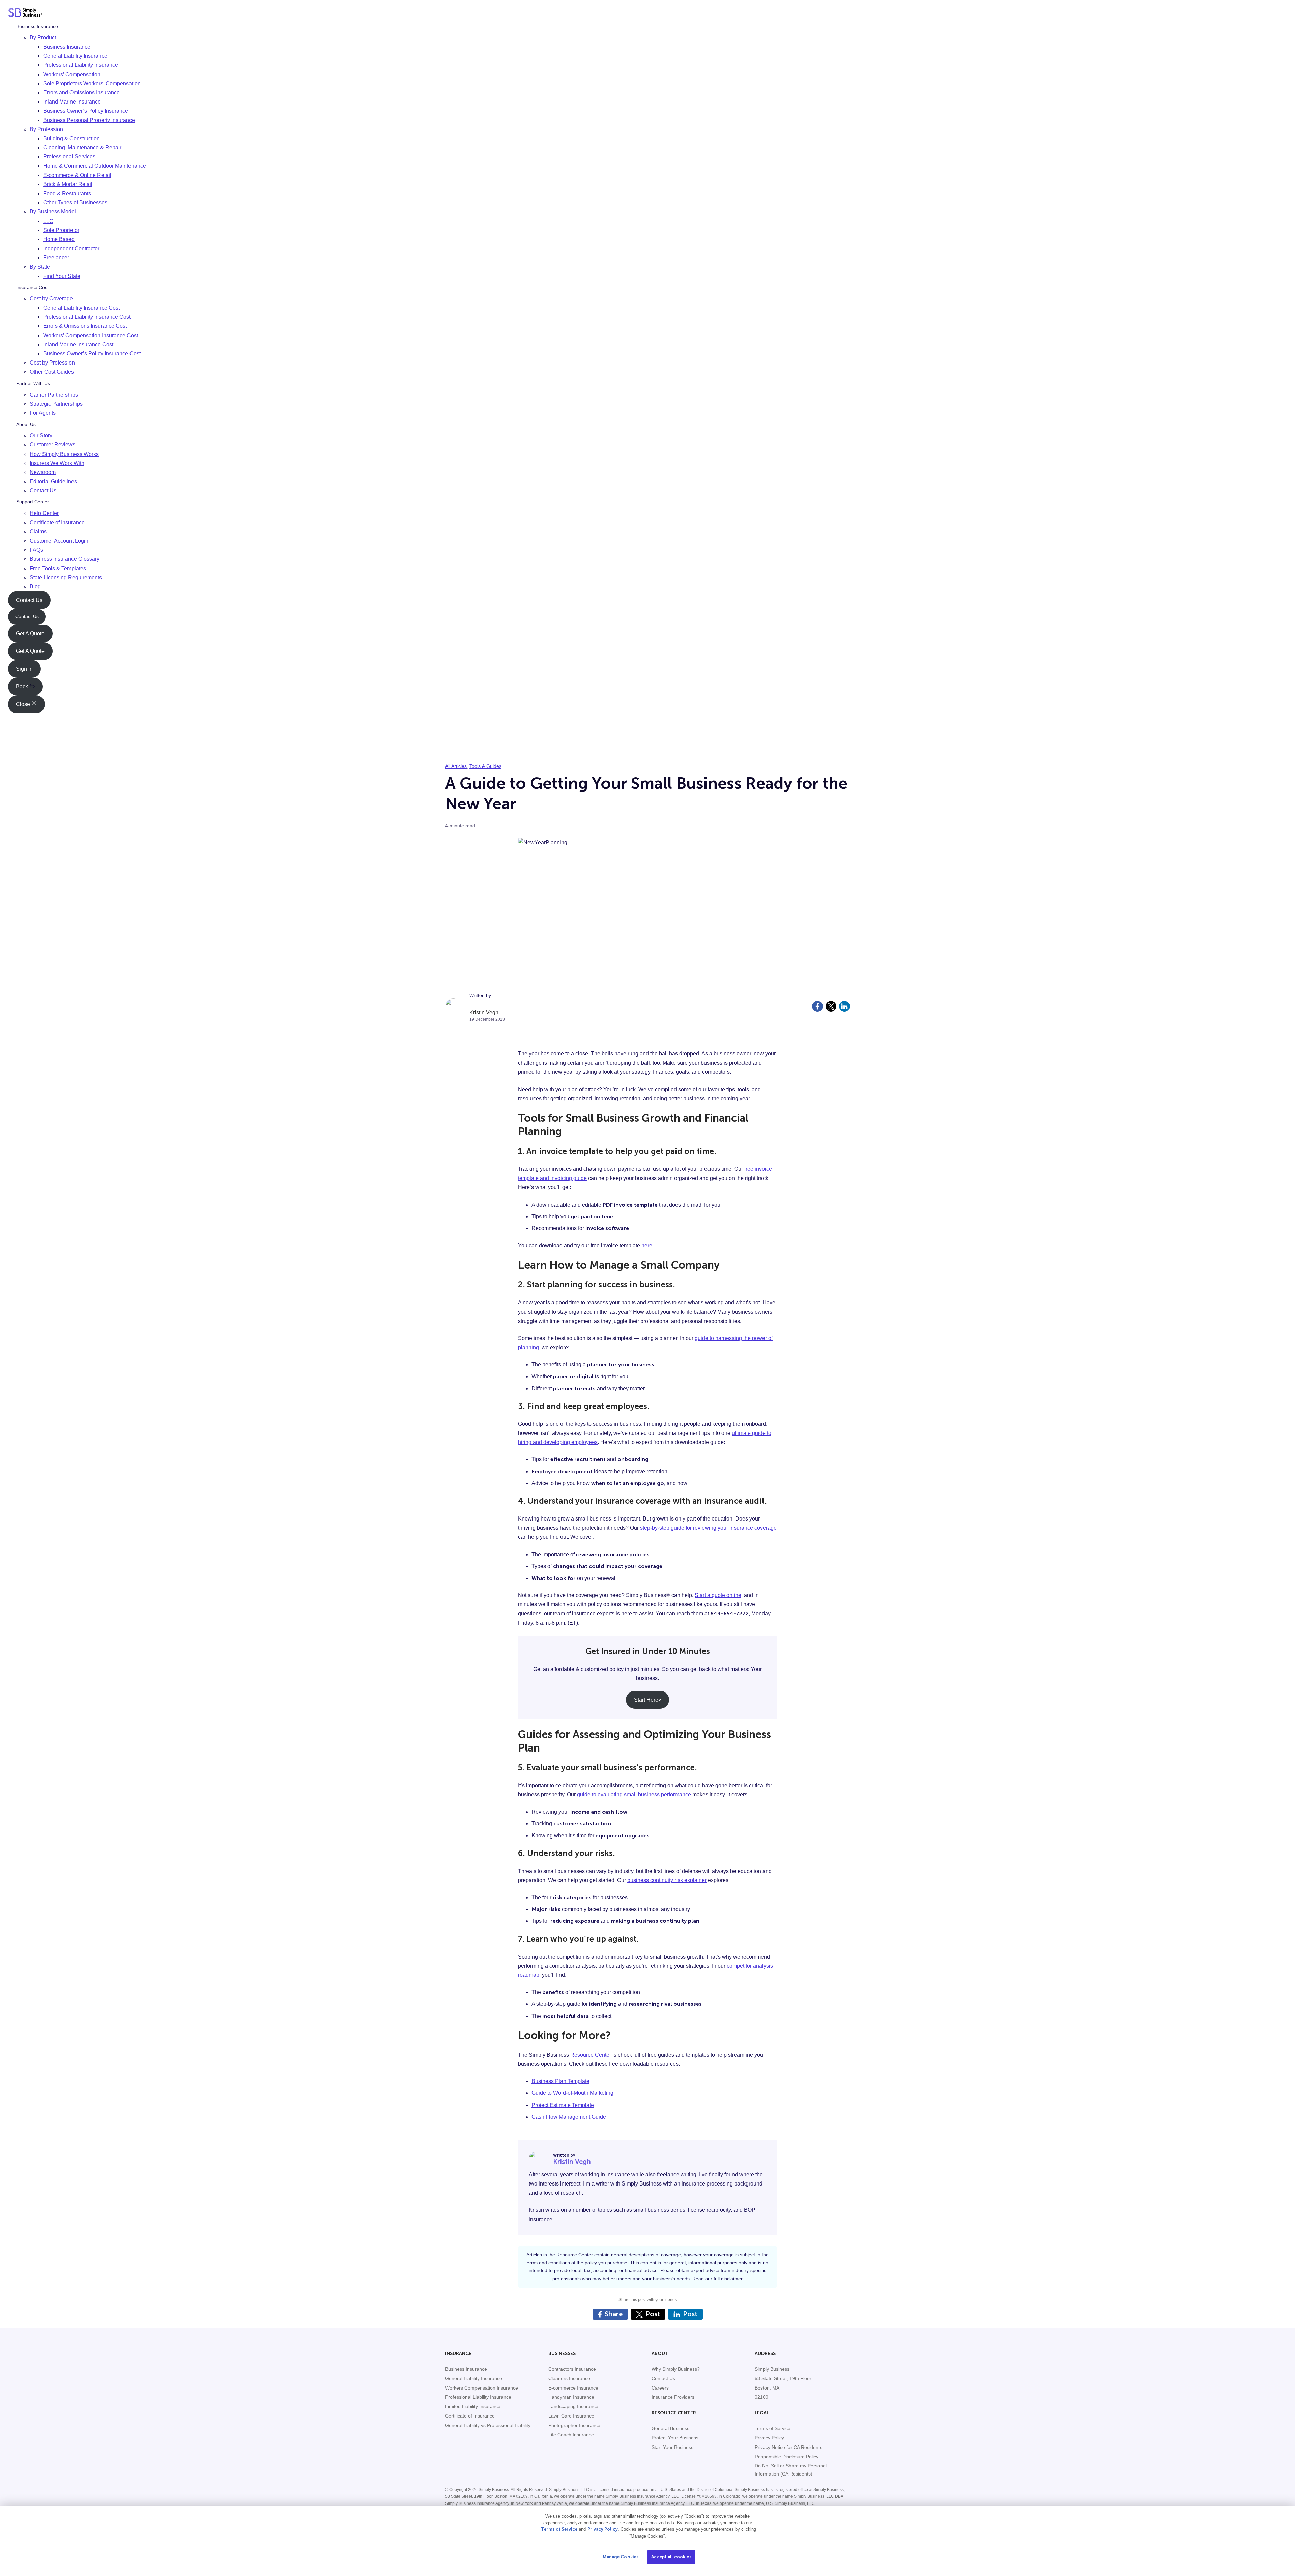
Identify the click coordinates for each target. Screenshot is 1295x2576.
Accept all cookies (671, 2557)
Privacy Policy (603, 2529)
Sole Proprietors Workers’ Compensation (92, 83)
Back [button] (23, 687)
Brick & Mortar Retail (68, 184)
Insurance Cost (32, 287)
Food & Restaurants (67, 193)
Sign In (24, 669)
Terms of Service (559, 2529)
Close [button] (24, 704)
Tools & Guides (485, 766)
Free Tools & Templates (58, 568)
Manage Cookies (621, 2557)
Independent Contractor (71, 249)
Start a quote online (718, 1595)
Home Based (59, 239)
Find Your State (62, 276)
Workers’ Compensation (72, 74)
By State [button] (40, 267)
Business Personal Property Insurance (89, 120)
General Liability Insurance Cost (81, 308)
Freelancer (56, 258)
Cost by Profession (52, 363)
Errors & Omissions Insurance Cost (85, 326)
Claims (38, 532)
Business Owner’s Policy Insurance (86, 111)
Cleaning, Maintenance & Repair (82, 148)
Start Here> (648, 1700)
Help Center (44, 513)
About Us (26, 425)
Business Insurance (37, 26)
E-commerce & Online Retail (77, 175)
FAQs (36, 550)
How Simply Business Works (64, 454)
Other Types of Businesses (75, 203)
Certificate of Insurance (57, 523)
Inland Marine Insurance (72, 102)
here (647, 1246)
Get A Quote (30, 633)
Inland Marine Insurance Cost (78, 344)
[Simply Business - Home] (25, 14)
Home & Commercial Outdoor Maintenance (95, 166)
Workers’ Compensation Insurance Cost (91, 335)
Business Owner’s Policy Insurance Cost (92, 354)
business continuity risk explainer (667, 1880)
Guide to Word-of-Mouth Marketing (572, 2093)
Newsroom (43, 472)
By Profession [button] (46, 129)
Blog (35, 587)
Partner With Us (33, 383)
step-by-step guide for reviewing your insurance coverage (708, 1528)
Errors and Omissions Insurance (81, 93)
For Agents (43, 413)
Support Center (33, 502)
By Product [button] (43, 38)
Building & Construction (71, 138)
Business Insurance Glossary (65, 559)
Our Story (41, 436)
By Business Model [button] (53, 212)
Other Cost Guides (52, 372)
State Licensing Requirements (66, 577)
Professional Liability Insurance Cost (87, 317)
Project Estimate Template (563, 2105)
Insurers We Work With (57, 463)
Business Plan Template (560, 2081)
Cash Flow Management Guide (569, 2117)
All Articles (456, 766)
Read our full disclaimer (717, 2279)
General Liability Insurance (75, 56)
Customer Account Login (59, 541)
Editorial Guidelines (53, 481)
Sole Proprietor (61, 230)
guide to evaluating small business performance (634, 1794)
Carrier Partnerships (54, 395)
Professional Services (69, 157)
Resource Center (591, 2055)
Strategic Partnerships (56, 404)
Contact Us (43, 491)
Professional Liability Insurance (81, 65)
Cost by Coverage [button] (51, 299)
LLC (48, 221)
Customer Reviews (52, 445)
